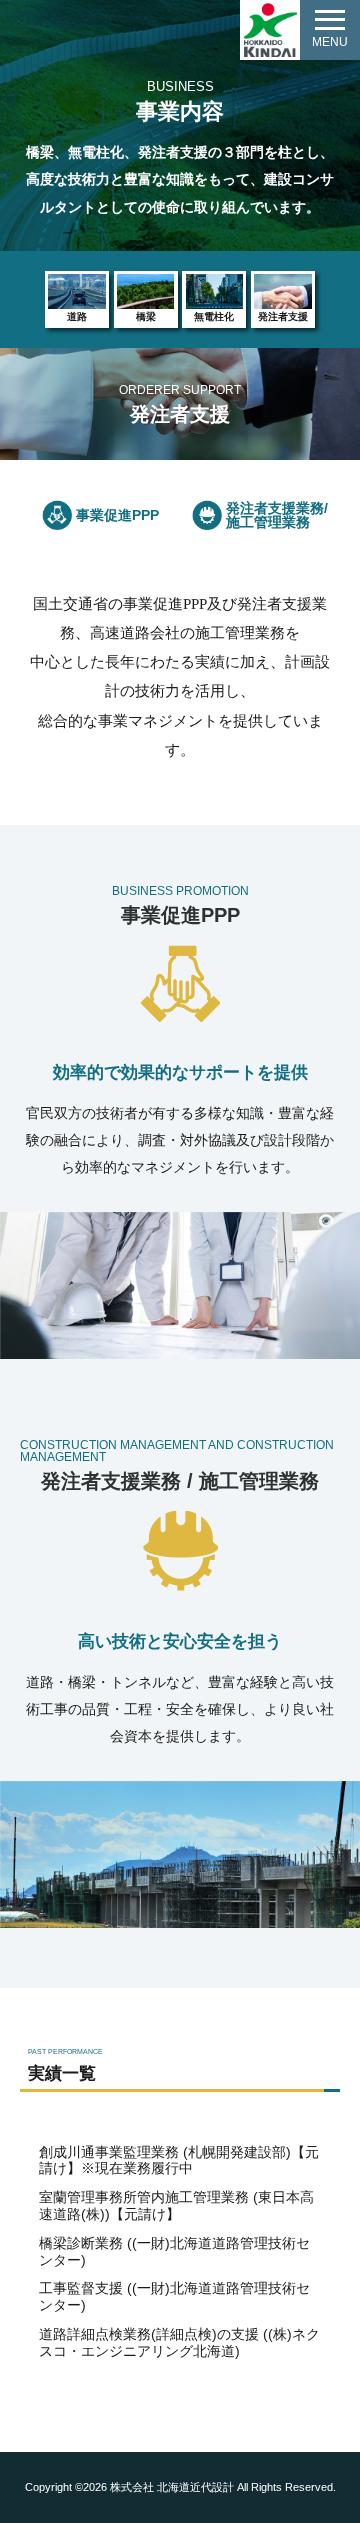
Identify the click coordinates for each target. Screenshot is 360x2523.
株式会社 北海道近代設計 (172, 2487)
